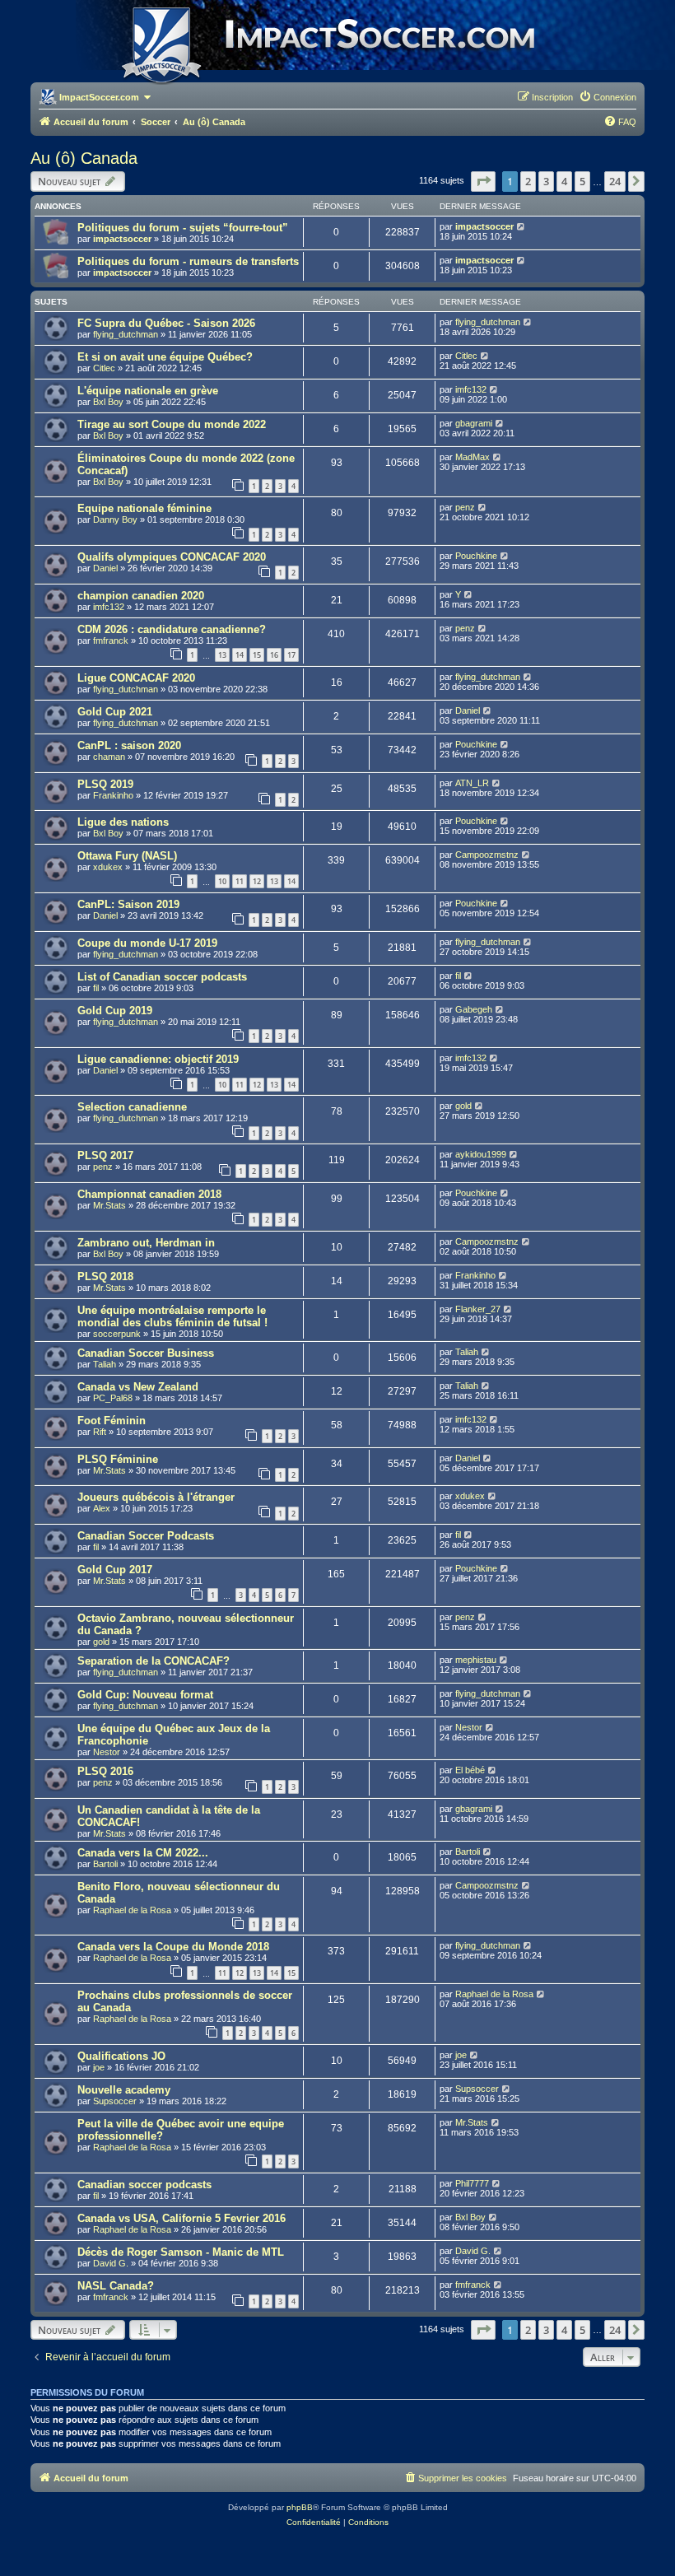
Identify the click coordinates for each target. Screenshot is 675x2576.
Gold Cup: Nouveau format (145, 1695)
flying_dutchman (126, 334)
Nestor (107, 1752)
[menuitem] (607, 97)
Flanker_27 (478, 1309)
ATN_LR (472, 783)
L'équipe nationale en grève (148, 391)
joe (99, 2067)
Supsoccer (115, 2101)
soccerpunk (117, 1334)
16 (274, 655)
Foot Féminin (112, 1421)
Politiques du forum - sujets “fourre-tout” (183, 228)
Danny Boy (115, 519)
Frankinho (113, 795)
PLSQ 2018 (105, 1276)
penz (465, 507)
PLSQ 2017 (105, 1155)
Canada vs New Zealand (138, 1387)
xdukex (108, 867)
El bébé (470, 1770)
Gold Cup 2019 (115, 1011)
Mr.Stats (109, 1205)
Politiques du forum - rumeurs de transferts (188, 261)
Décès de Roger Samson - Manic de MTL (181, 2252)
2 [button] (528, 181)
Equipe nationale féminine (144, 508)
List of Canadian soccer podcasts (162, 977)
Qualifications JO (121, 2056)
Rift (100, 1432)
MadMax (472, 457)
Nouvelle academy (124, 2090)
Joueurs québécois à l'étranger (156, 1497)
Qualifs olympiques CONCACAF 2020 (172, 557)
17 (291, 655)
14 (240, 655)
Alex (102, 1508)
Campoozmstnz (487, 855)
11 (240, 881)
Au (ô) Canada (84, 158)
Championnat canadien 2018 (149, 1194)
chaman (109, 757)
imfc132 (471, 389)
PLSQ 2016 (105, 1771)
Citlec (104, 368)
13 (222, 655)
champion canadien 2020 (141, 596)
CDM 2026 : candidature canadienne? (172, 629)
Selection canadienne (132, 1107)
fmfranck (111, 641)
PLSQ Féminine (118, 1459)
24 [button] (615, 181)
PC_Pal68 (113, 1398)
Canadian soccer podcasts (144, 2185)
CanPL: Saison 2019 (128, 904)
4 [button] (564, 181)
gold (463, 1106)
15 (257, 655)
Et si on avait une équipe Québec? (165, 357)
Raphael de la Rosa (132, 1910)
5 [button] (582, 181)
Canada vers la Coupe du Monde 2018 (173, 1947)
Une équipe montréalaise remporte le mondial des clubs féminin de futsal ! (172, 1316)
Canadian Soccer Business (146, 1353)
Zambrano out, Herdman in (146, 1243)
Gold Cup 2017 (115, 1570)
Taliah (105, 1364)
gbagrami (474, 423)
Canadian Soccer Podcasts (146, 1536)
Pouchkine (476, 556)
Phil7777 (472, 2183)
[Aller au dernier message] (521, 226)
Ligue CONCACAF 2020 (136, 678)
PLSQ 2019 (105, 784)
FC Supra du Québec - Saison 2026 (166, 323)
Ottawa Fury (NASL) (127, 856)
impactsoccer (122, 239)
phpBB (300, 2507)
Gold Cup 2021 (115, 712)
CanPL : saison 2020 (129, 745)
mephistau (476, 1660)
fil (96, 988)
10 (222, 881)
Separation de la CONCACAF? (154, 1661)
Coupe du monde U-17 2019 (147, 943)
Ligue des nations (123, 822)
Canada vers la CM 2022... (143, 1853)
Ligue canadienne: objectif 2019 (158, 1059)
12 (257, 881)
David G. (111, 2263)
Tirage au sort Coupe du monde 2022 (172, 424)
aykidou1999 (481, 1154)
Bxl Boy (108, 402)
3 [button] (546, 181)
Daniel (105, 568)
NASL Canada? (116, 2286)
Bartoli (105, 1864)
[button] (483, 181)
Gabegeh (474, 1009)
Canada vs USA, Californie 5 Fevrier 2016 (182, 2218)
